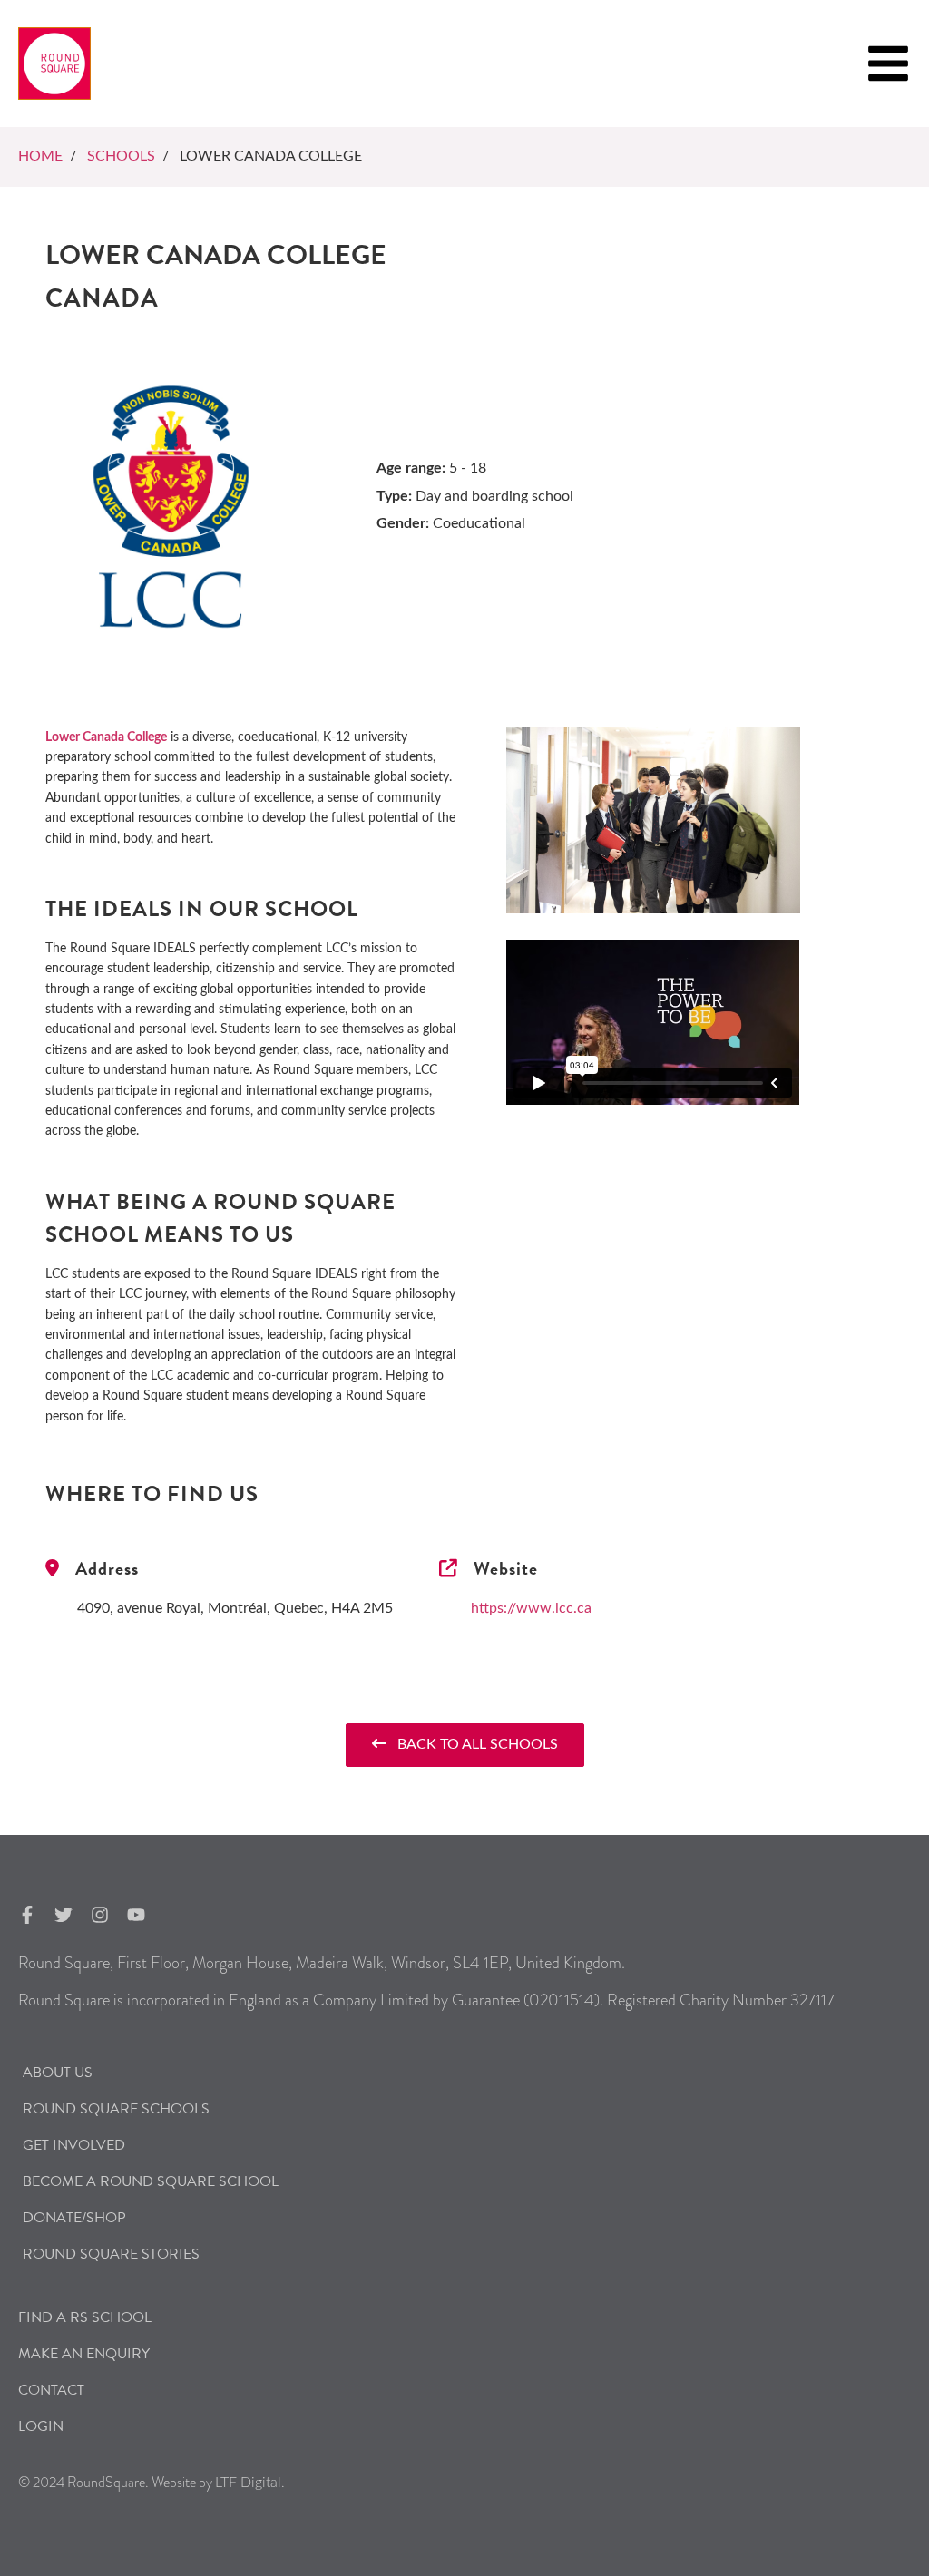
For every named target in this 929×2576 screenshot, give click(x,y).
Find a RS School (85, 2317)
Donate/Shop (74, 2218)
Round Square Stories (111, 2254)
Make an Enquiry (84, 2354)
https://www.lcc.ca (531, 1608)
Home (40, 156)
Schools (121, 156)
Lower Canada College (106, 737)
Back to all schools (472, 1744)
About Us (58, 2073)
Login (41, 2426)
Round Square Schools (116, 2109)
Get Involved (74, 2145)
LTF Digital (248, 2483)
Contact (51, 2390)
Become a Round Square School (151, 2181)
